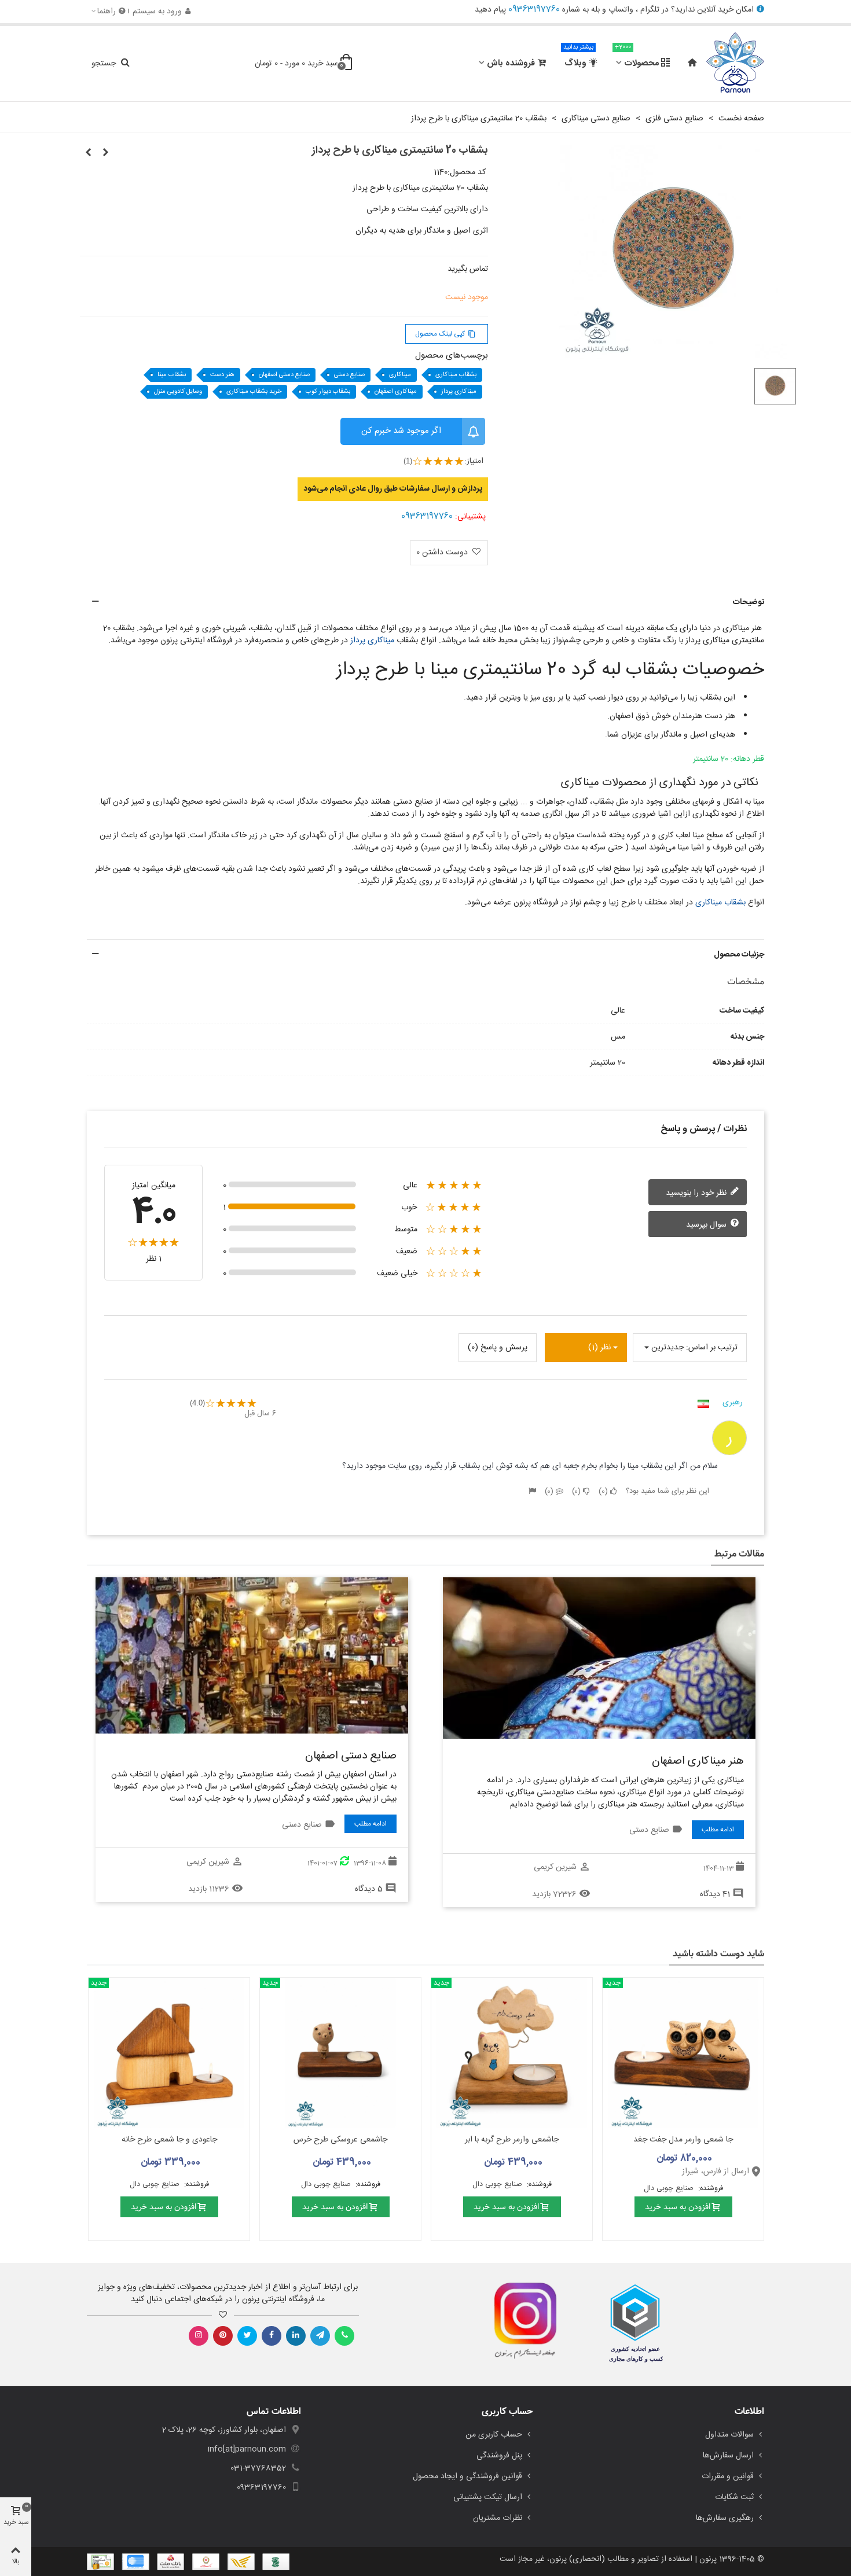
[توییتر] (247, 2336)
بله (595, 10)
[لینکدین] (296, 2336)
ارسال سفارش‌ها (728, 2456)
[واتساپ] (344, 2336)
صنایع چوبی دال (670, 2189)
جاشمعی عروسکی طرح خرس (340, 2140)
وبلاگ (578, 58)
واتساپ (621, 10)
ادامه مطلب (718, 1830)
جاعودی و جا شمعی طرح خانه (169, 2140)
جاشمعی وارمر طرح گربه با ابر (512, 2140)
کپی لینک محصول (445, 334)
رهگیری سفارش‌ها (725, 2518)
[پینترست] (223, 2336)
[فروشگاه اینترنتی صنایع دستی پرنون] (735, 64)
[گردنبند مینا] (106, 153)
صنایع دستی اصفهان (284, 375)
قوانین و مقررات (728, 2476)
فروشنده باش (511, 63)
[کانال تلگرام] (320, 2336)
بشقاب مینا (172, 375)
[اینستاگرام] (199, 2336)
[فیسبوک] (272, 2336)
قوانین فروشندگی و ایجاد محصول (467, 2476)
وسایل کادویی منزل (178, 392)
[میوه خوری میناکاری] (89, 153)
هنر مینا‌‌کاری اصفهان (698, 1761)
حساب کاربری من (494, 2435)
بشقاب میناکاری (456, 375)
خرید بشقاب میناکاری (254, 392)
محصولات (637, 58)
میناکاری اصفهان (396, 392)
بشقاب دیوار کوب (328, 392)
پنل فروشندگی (499, 2456)
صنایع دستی (349, 375)
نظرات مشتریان (498, 2518)
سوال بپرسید (707, 1224)
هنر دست (222, 375)
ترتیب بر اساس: (712, 1348)
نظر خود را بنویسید (697, 1193)
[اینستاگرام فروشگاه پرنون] (520, 2321)
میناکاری (400, 375)
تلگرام (650, 10)
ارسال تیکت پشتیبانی (488, 2497)
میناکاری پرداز (459, 392)
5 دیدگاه (369, 1889)
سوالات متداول (729, 2435)
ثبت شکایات (734, 2497)
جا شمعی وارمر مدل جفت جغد (683, 2140)
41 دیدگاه (715, 1894)
